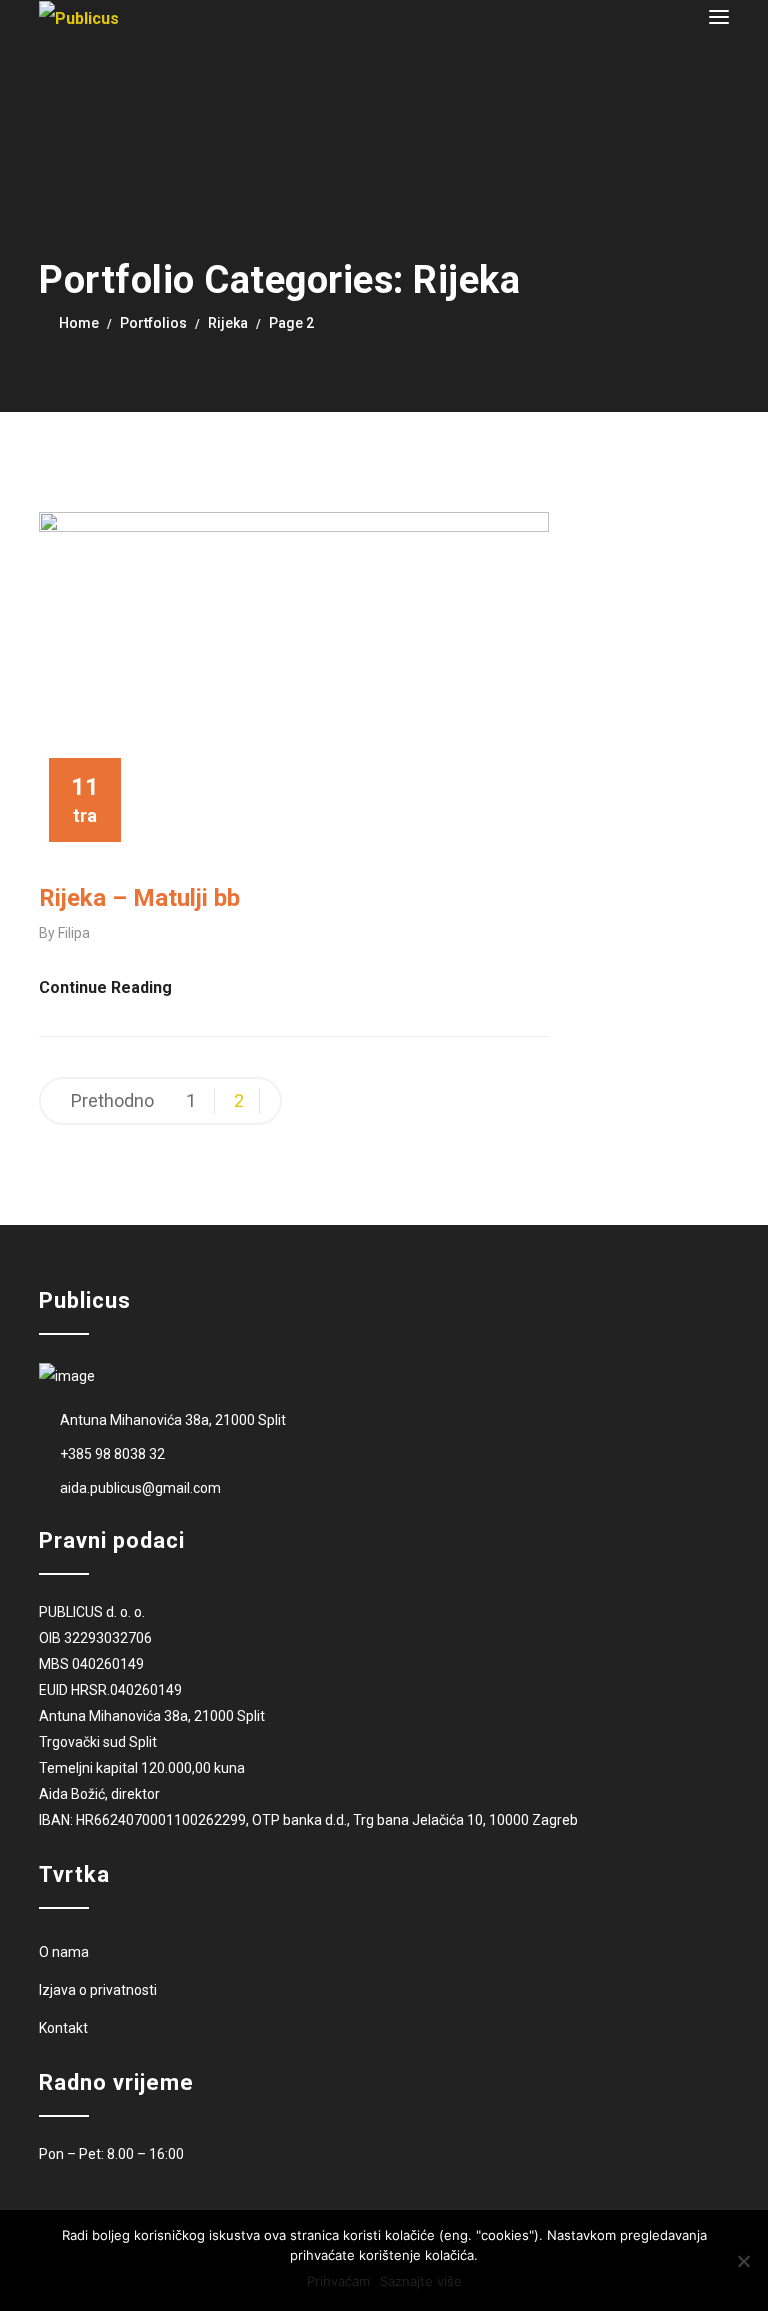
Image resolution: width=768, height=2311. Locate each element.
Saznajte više (421, 2281)
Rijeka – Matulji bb (139, 898)
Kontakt (63, 2028)
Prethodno (112, 1100)
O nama (64, 1952)
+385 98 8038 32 (112, 1454)
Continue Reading (105, 987)
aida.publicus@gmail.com (140, 1488)
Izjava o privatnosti (98, 1990)
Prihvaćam (338, 2281)
